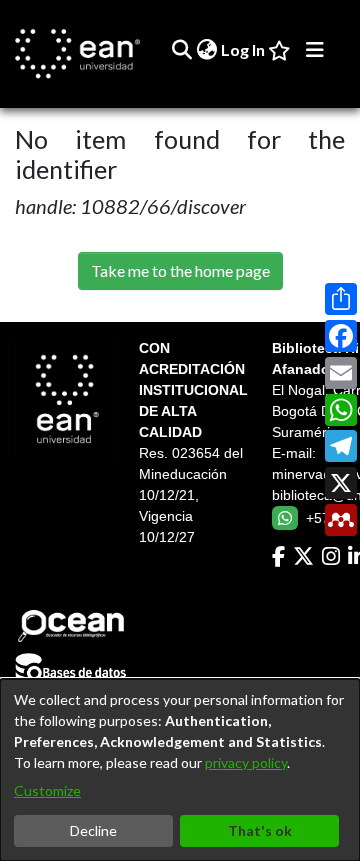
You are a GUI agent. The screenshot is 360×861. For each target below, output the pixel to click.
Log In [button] (244, 49)
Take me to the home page (180, 270)
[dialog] (180, 770)
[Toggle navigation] (315, 50)
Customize (47, 790)
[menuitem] (206, 50)
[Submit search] (181, 50)
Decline (93, 830)
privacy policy (246, 762)
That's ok (260, 830)
